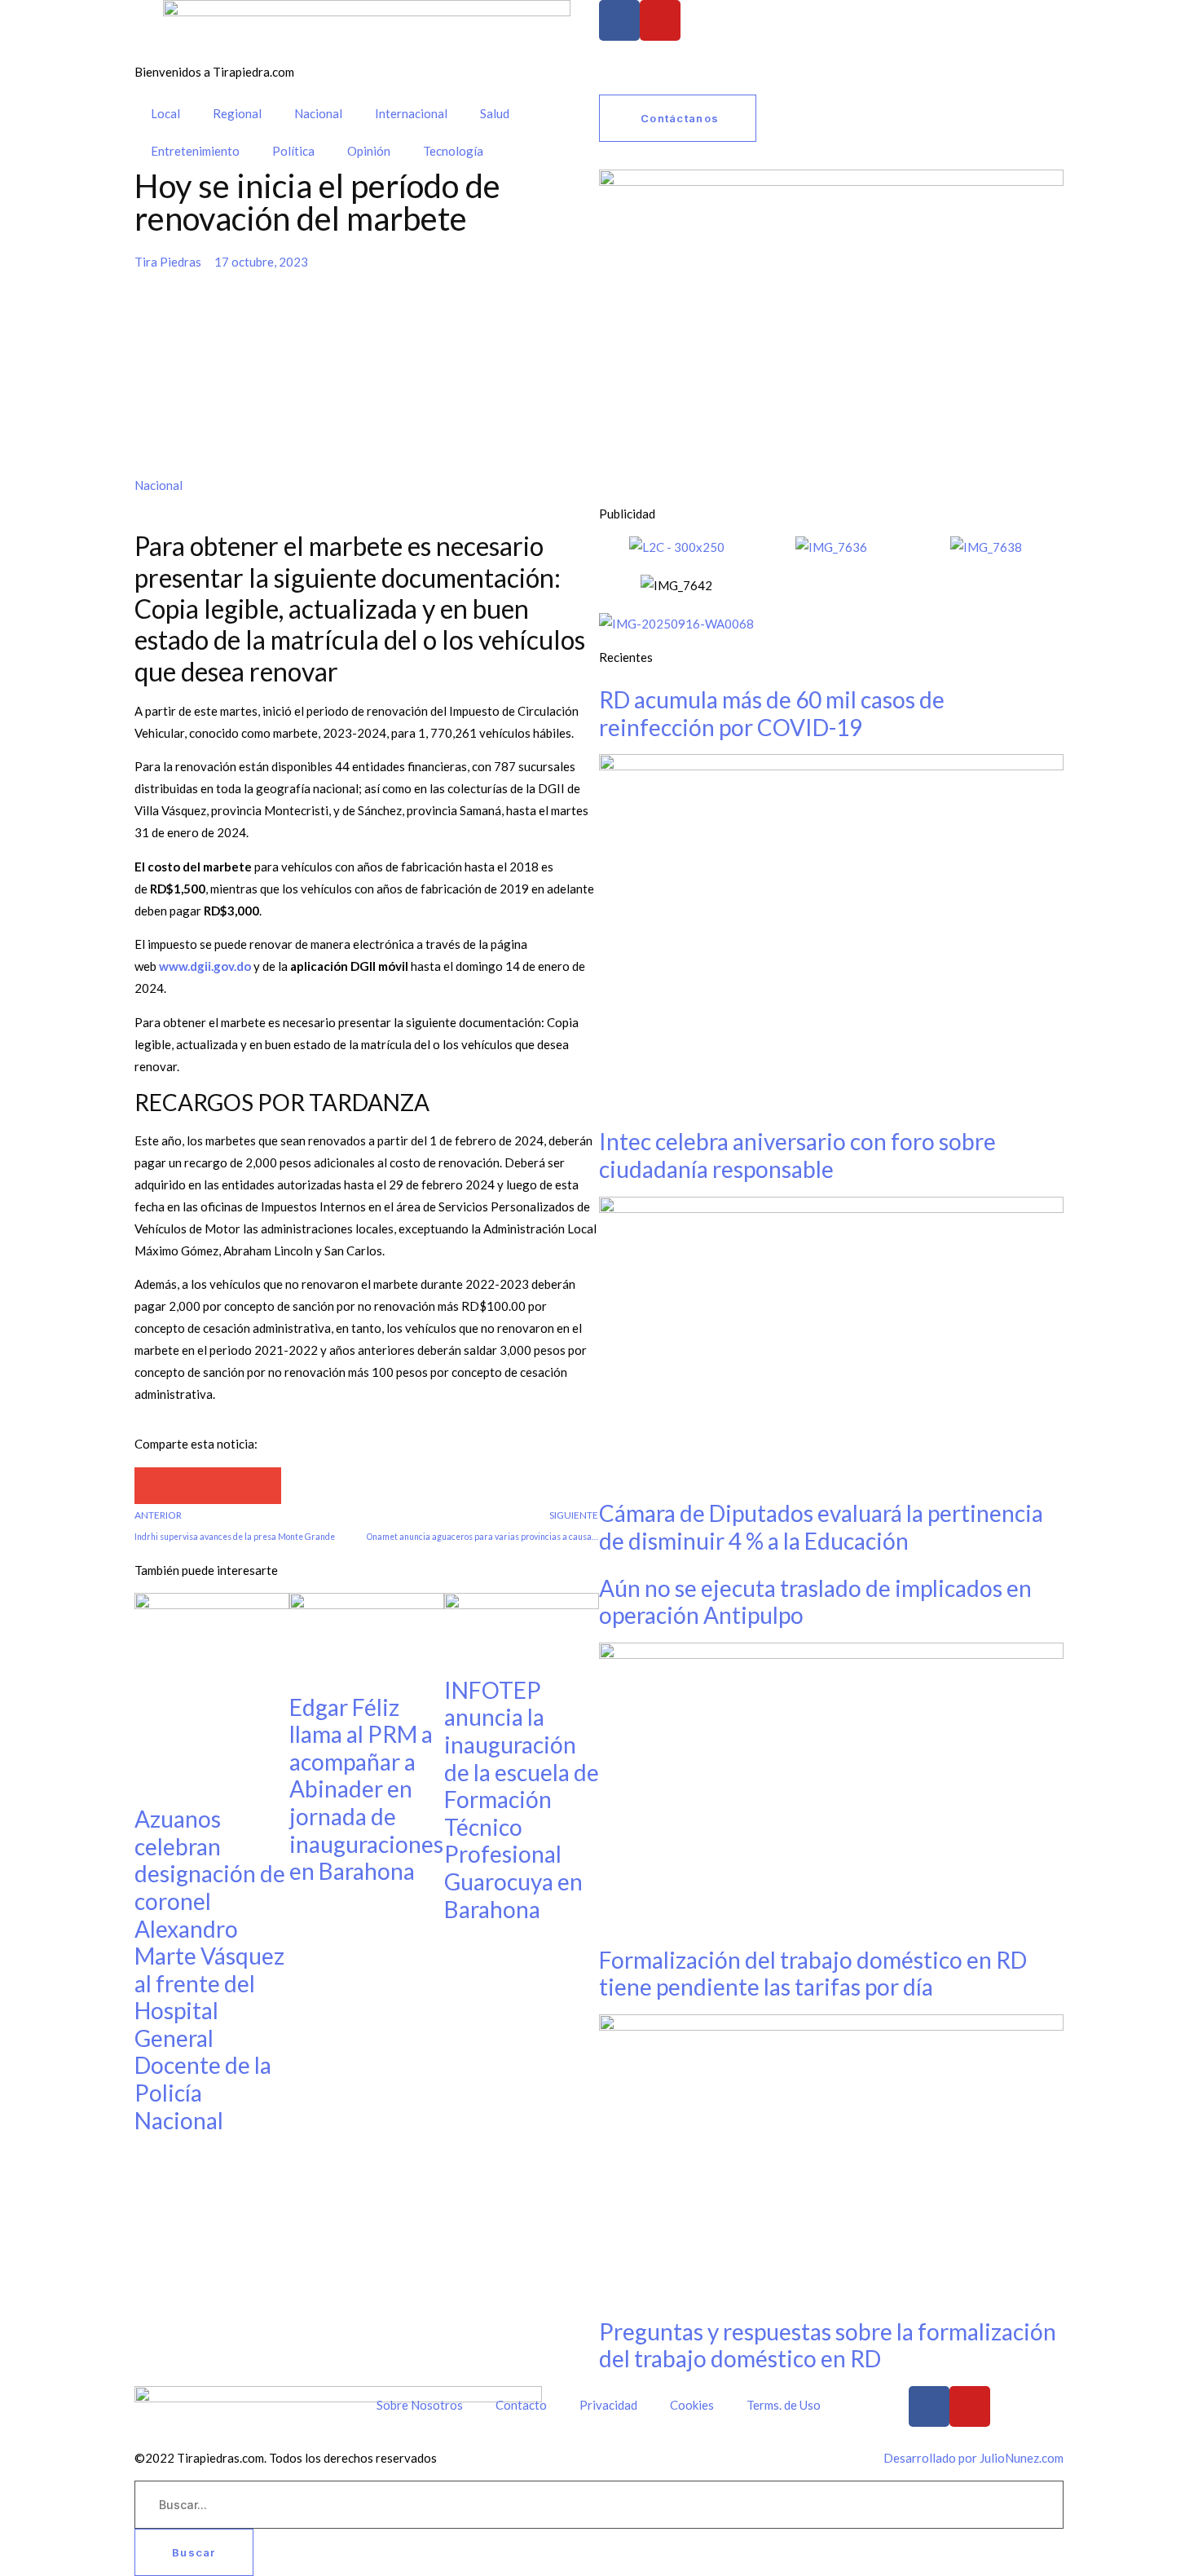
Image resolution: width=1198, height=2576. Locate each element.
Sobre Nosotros (420, 2405)
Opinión (369, 151)
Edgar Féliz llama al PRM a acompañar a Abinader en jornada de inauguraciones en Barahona (366, 1789)
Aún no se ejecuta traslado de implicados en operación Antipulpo (815, 1602)
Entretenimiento (195, 151)
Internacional (411, 113)
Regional (237, 113)
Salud (495, 113)
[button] (153, 1486)
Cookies (692, 2405)
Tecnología (453, 151)
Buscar (194, 2552)
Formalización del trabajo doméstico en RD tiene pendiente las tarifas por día (813, 1974)
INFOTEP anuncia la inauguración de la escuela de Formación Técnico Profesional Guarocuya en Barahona (522, 1800)
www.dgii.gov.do (205, 966)
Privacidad (608, 2405)
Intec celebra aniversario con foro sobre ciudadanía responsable (797, 1155)
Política (293, 151)
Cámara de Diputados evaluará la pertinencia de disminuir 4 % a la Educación (821, 1527)
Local (165, 113)
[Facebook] (619, 20)
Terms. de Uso (784, 2405)
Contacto (521, 2405)
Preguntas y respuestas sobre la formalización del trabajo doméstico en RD (828, 2345)
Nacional (318, 113)
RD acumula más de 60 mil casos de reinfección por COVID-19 (772, 713)
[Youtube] (660, 20)
